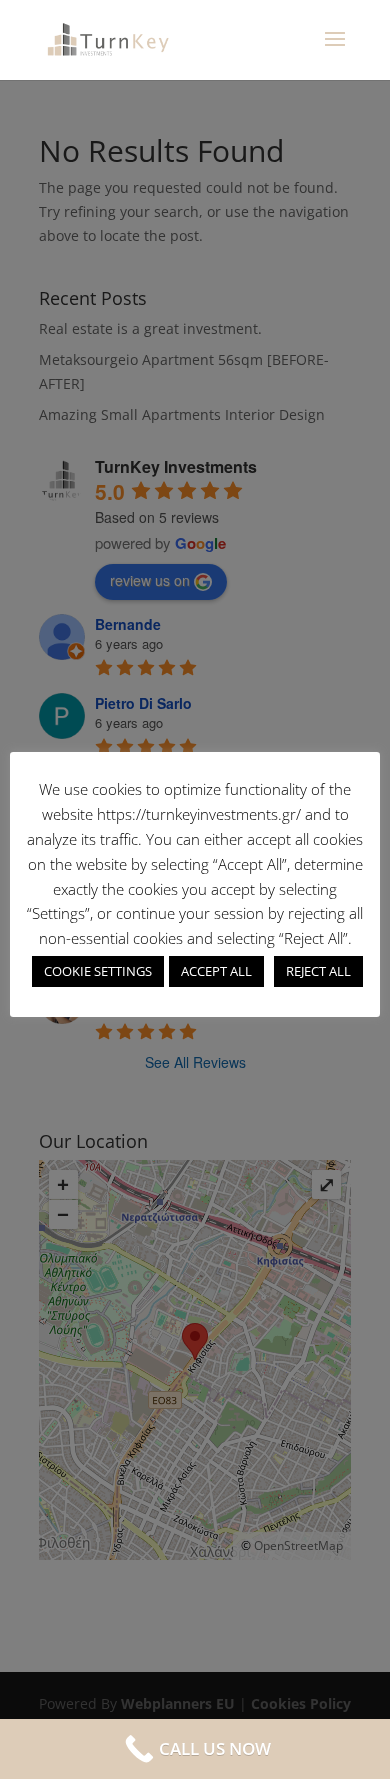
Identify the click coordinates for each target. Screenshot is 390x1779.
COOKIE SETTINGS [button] (98, 971)
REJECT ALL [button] (318, 971)
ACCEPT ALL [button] (216, 971)
